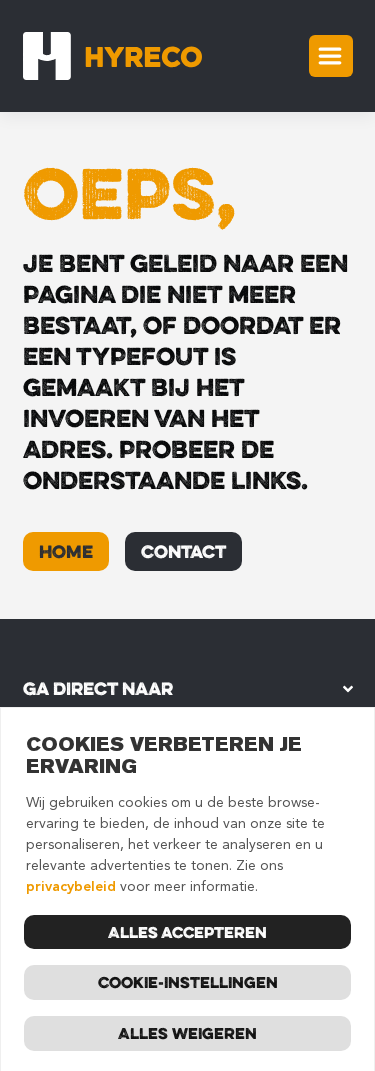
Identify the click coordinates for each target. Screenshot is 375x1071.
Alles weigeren (187, 1033)
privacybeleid (71, 886)
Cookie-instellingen (188, 982)
